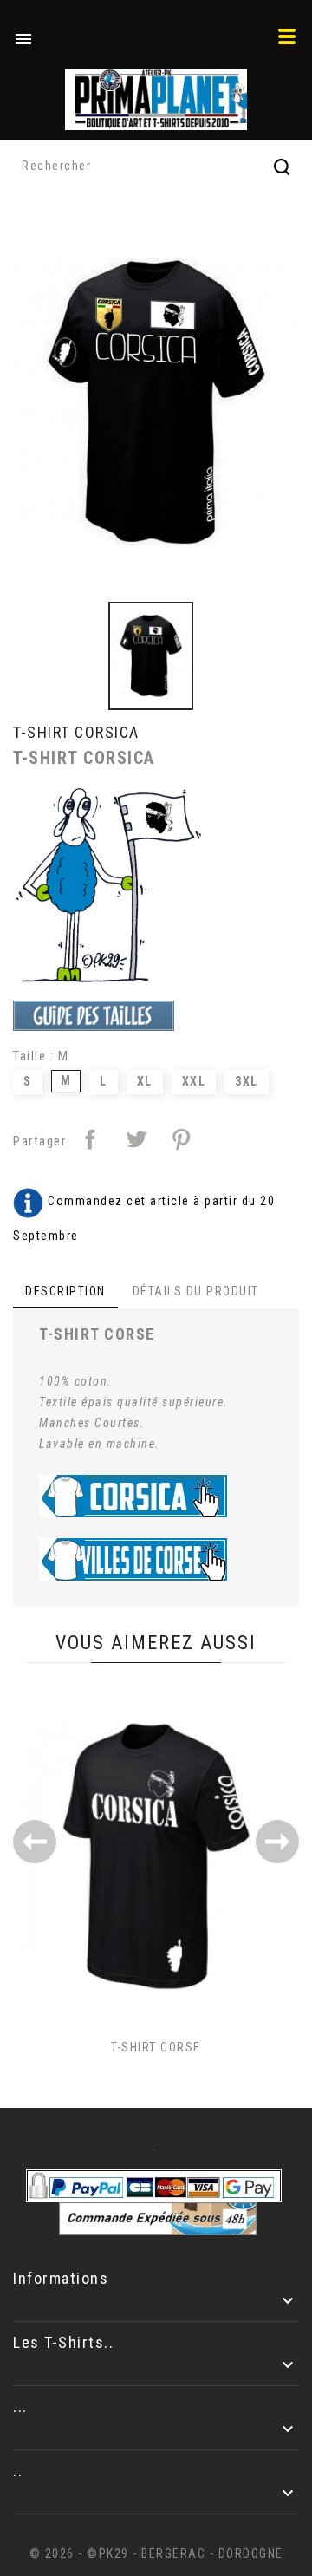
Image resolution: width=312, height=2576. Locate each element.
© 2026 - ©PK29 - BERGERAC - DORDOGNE (156, 2553)
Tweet (136, 1139)
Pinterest (181, 1139)
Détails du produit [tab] (196, 1291)
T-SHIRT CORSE (156, 2047)
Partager (90, 1139)
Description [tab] (65, 1291)
